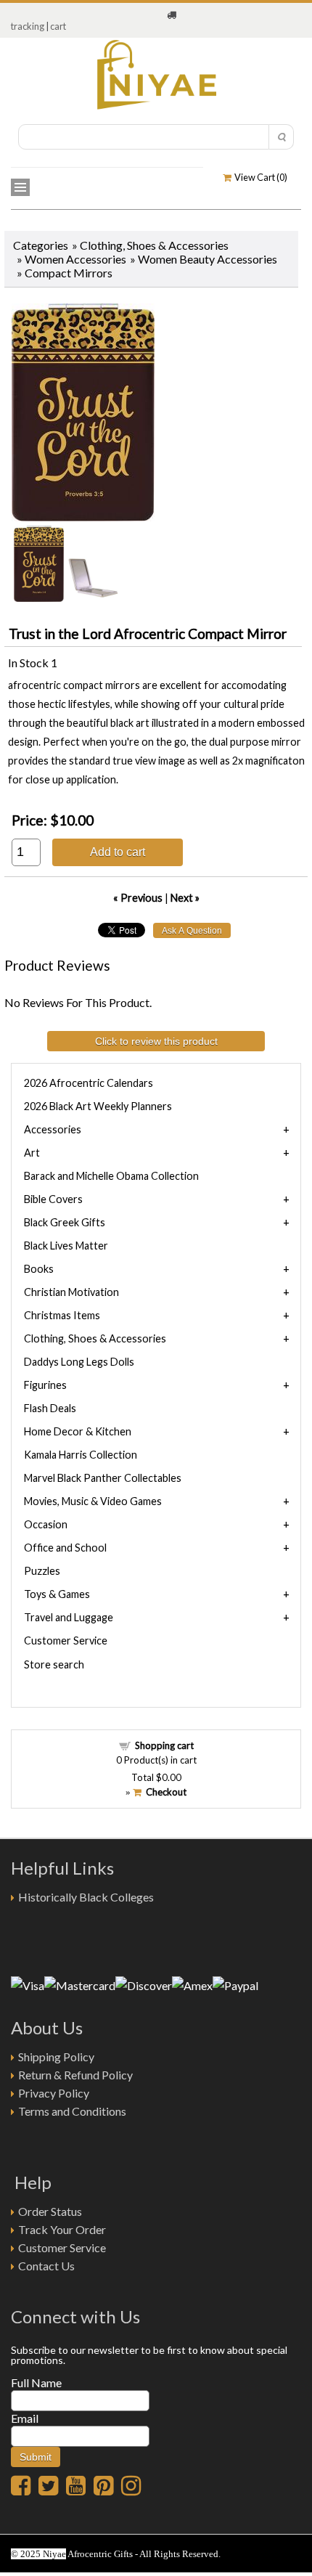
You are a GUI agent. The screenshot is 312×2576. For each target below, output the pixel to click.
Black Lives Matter (66, 1246)
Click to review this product (156, 1041)
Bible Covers (53, 1199)
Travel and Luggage (69, 1617)
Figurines (45, 1385)
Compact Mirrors (69, 273)
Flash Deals (50, 1408)
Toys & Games (57, 1594)
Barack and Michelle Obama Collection (111, 1176)
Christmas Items (62, 1315)
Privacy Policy (54, 2093)
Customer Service (66, 1640)
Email (25, 2418)
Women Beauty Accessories (208, 259)
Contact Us (46, 2266)
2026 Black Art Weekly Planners (98, 1106)
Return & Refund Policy (75, 2075)
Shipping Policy (56, 2057)
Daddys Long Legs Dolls (79, 1362)
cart (58, 26)
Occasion (46, 1524)
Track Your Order (62, 2229)
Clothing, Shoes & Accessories (154, 245)
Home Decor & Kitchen (78, 1431)
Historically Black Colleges (86, 1897)
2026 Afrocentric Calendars (89, 1083)
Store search (54, 1664)
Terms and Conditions (72, 2111)
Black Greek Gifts (65, 1222)
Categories (41, 245)
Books (39, 1269)
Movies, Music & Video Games (93, 1501)
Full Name (36, 2383)
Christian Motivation (71, 1292)
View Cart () (259, 177)
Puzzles (42, 1571)
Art (32, 1153)
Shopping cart (164, 1745)
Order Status (50, 2211)
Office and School (65, 1548)
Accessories (53, 1129)
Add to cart (118, 852)
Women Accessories (75, 259)
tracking (28, 26)
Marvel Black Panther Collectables (103, 1478)
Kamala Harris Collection (81, 1455)
